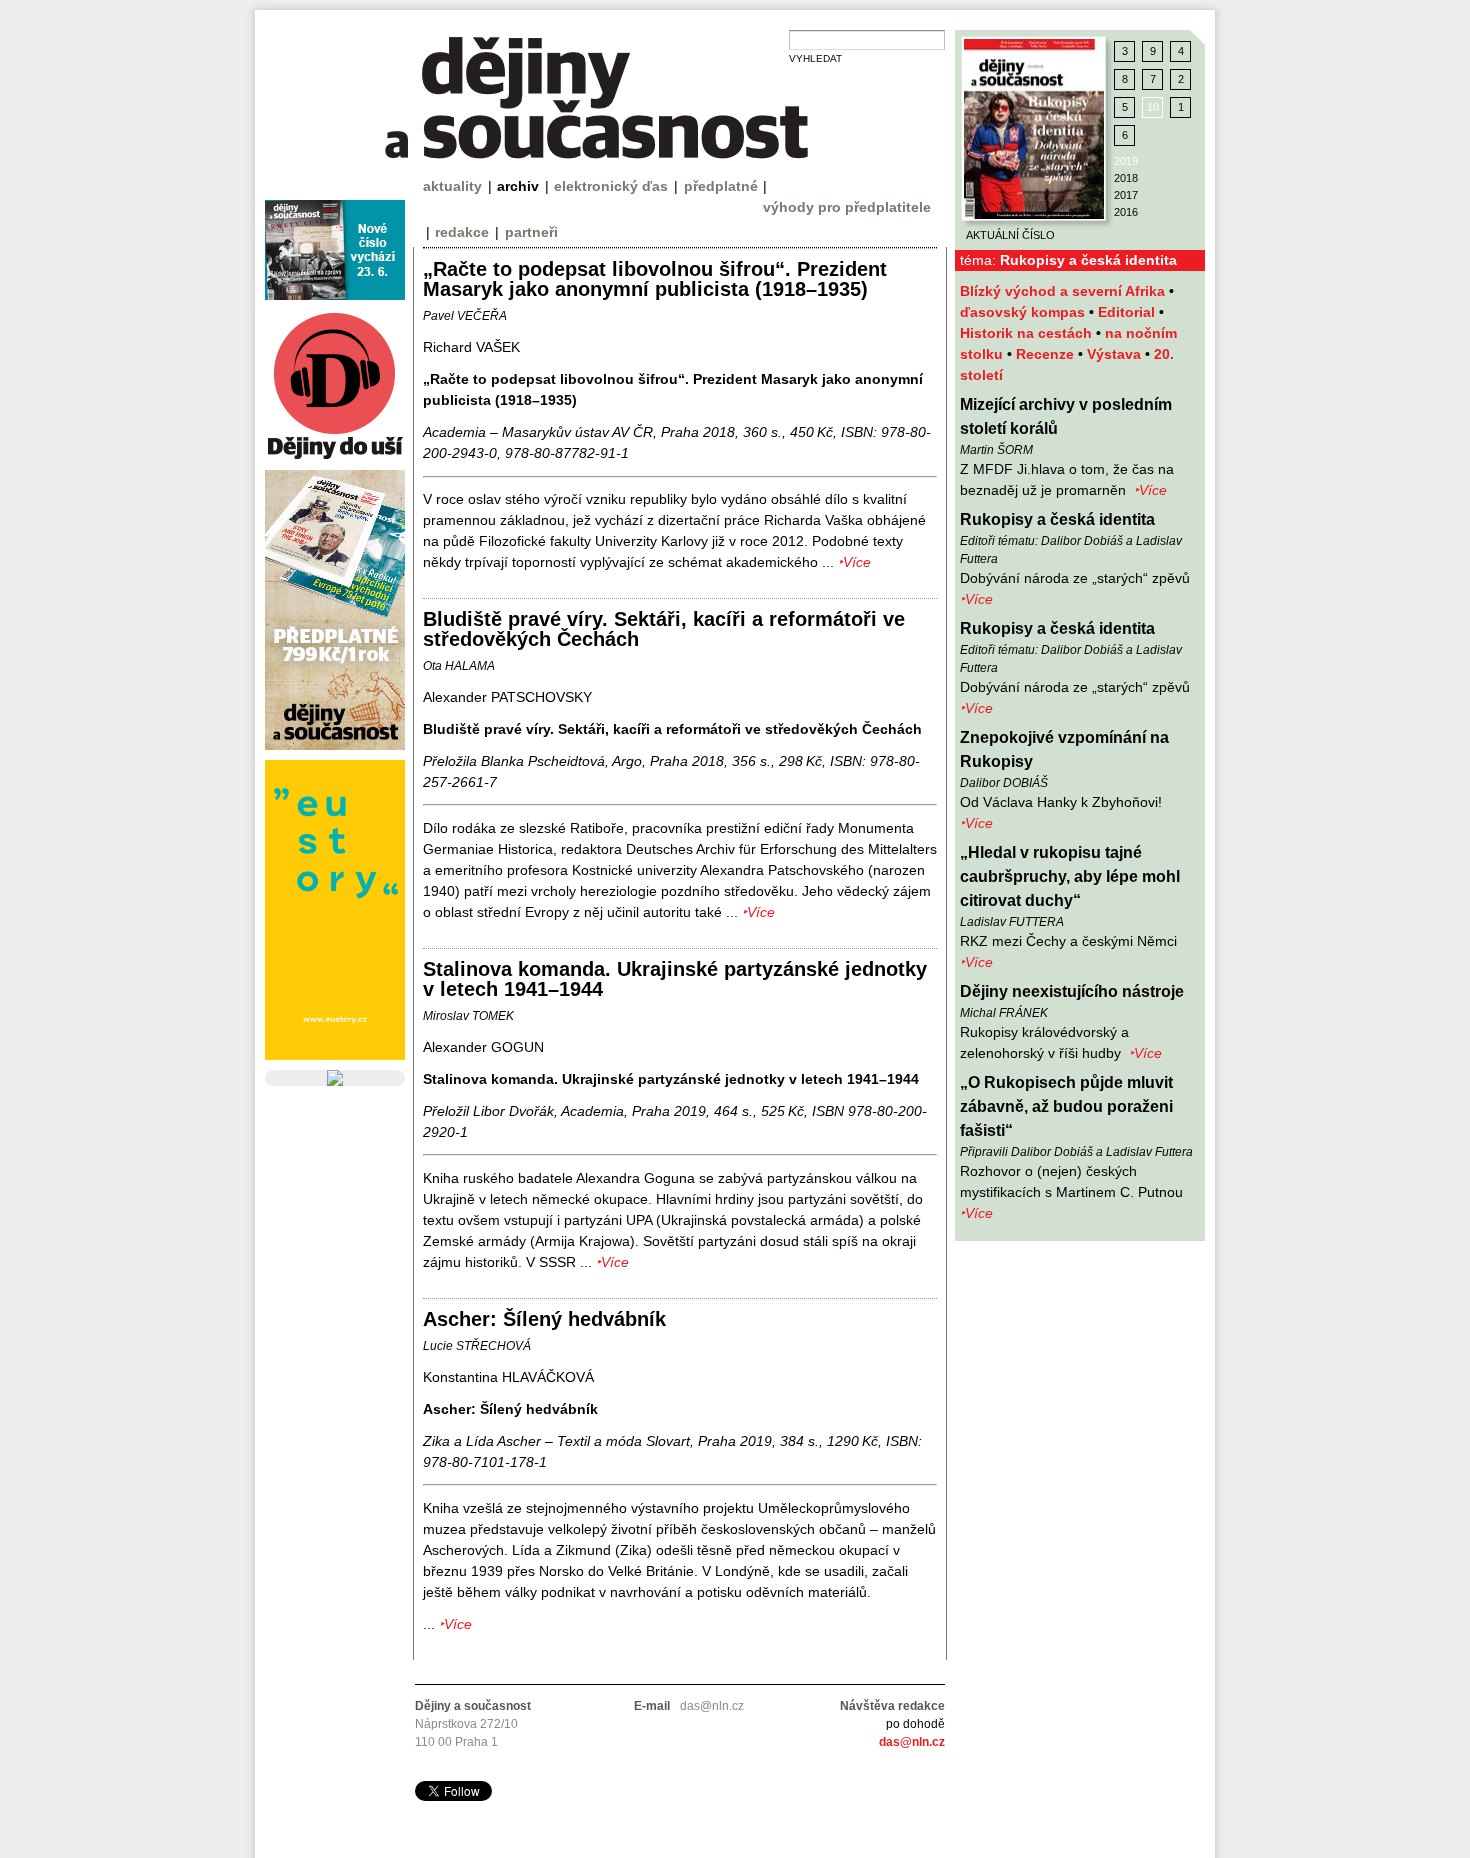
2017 (1126, 195)
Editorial (1128, 312)
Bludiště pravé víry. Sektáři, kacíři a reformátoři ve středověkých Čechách (664, 629)
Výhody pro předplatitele (847, 207)
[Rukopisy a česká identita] (1034, 129)
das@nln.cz (912, 1742)
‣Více (1150, 490)
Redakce (462, 232)
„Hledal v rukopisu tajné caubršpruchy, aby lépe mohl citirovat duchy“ (1070, 876)
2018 (1126, 178)
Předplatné (721, 186)
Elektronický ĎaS (611, 186)
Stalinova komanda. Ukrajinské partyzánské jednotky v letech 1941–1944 (675, 979)
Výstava (1116, 354)
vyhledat (815, 58)
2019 (1126, 161)
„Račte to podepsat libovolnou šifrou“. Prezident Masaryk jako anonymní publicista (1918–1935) (655, 279)
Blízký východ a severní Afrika (1064, 291)
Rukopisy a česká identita (1057, 519)
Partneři (531, 232)
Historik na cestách (1028, 333)
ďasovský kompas (1024, 312)
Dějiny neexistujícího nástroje (1072, 991)
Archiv (518, 186)
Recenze (1047, 354)
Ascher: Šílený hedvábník (544, 1319)
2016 (1126, 212)
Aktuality (452, 186)
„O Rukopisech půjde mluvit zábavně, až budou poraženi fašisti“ (1066, 1106)
